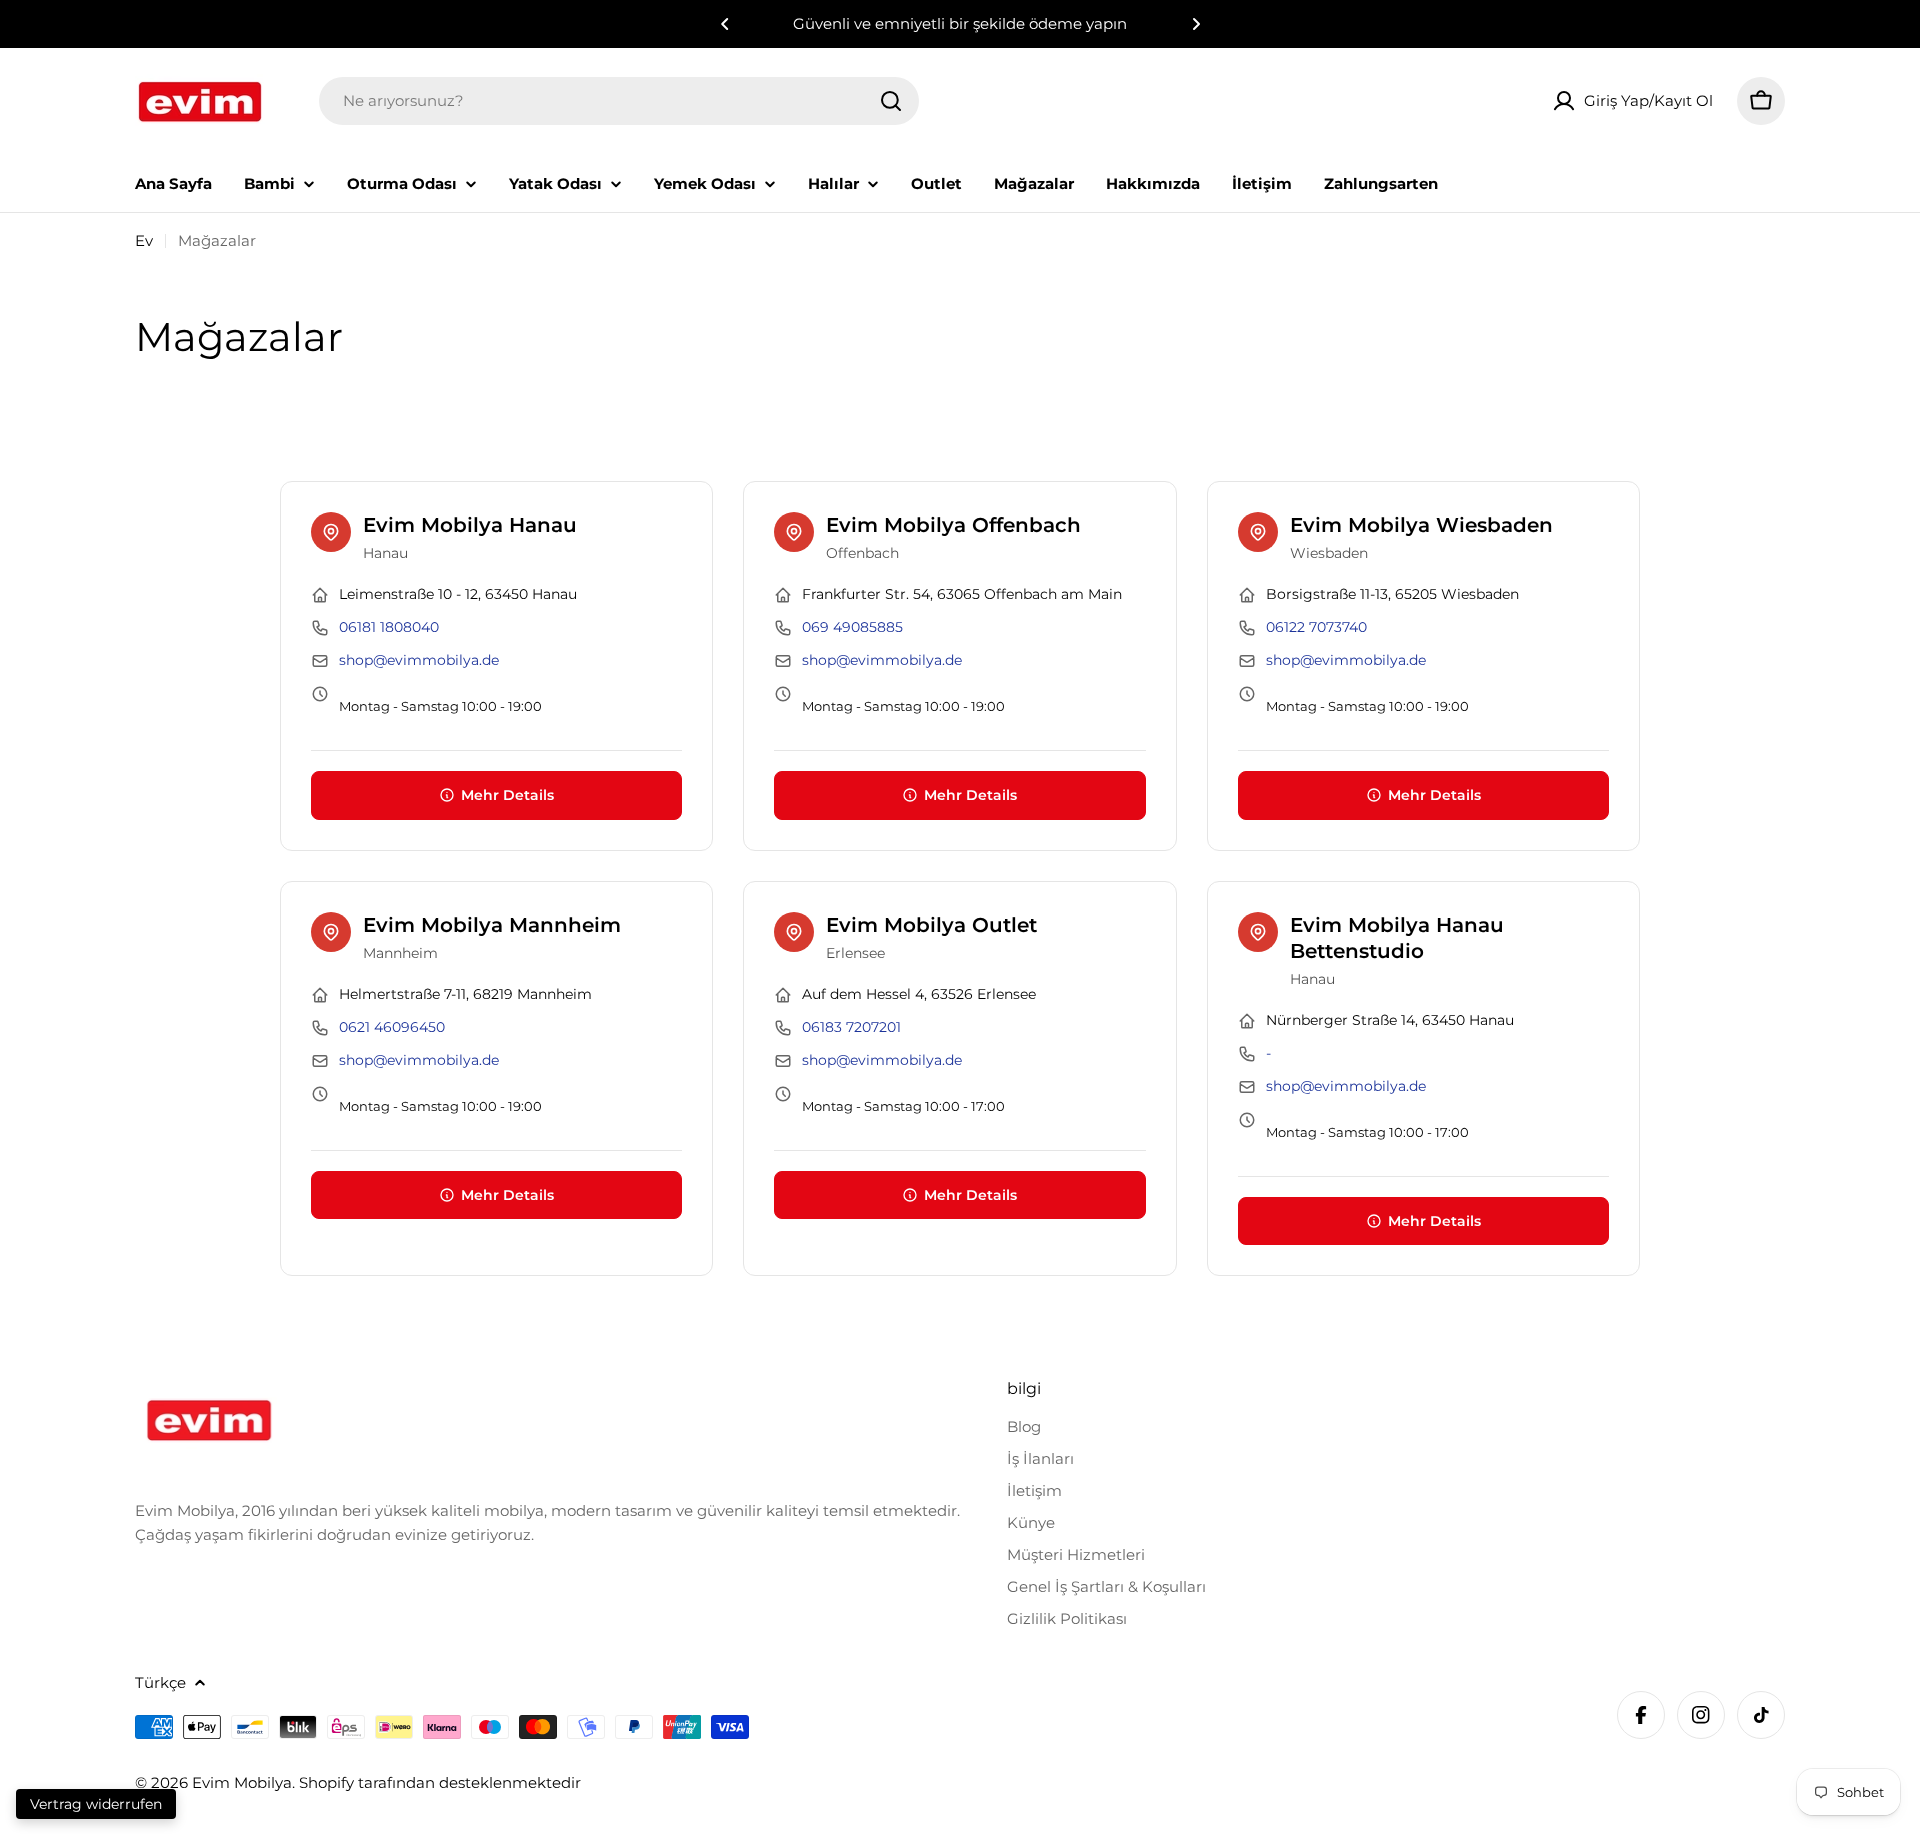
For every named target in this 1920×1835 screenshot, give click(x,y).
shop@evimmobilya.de (419, 660)
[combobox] (619, 101)
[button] (725, 24)
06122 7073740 (1316, 627)
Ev (144, 240)
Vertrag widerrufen (96, 1804)
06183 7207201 (851, 1027)
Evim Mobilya (242, 1782)
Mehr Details (507, 795)
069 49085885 (852, 627)
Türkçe (160, 1682)
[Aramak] (891, 101)
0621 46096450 (392, 1027)
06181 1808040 (389, 627)
